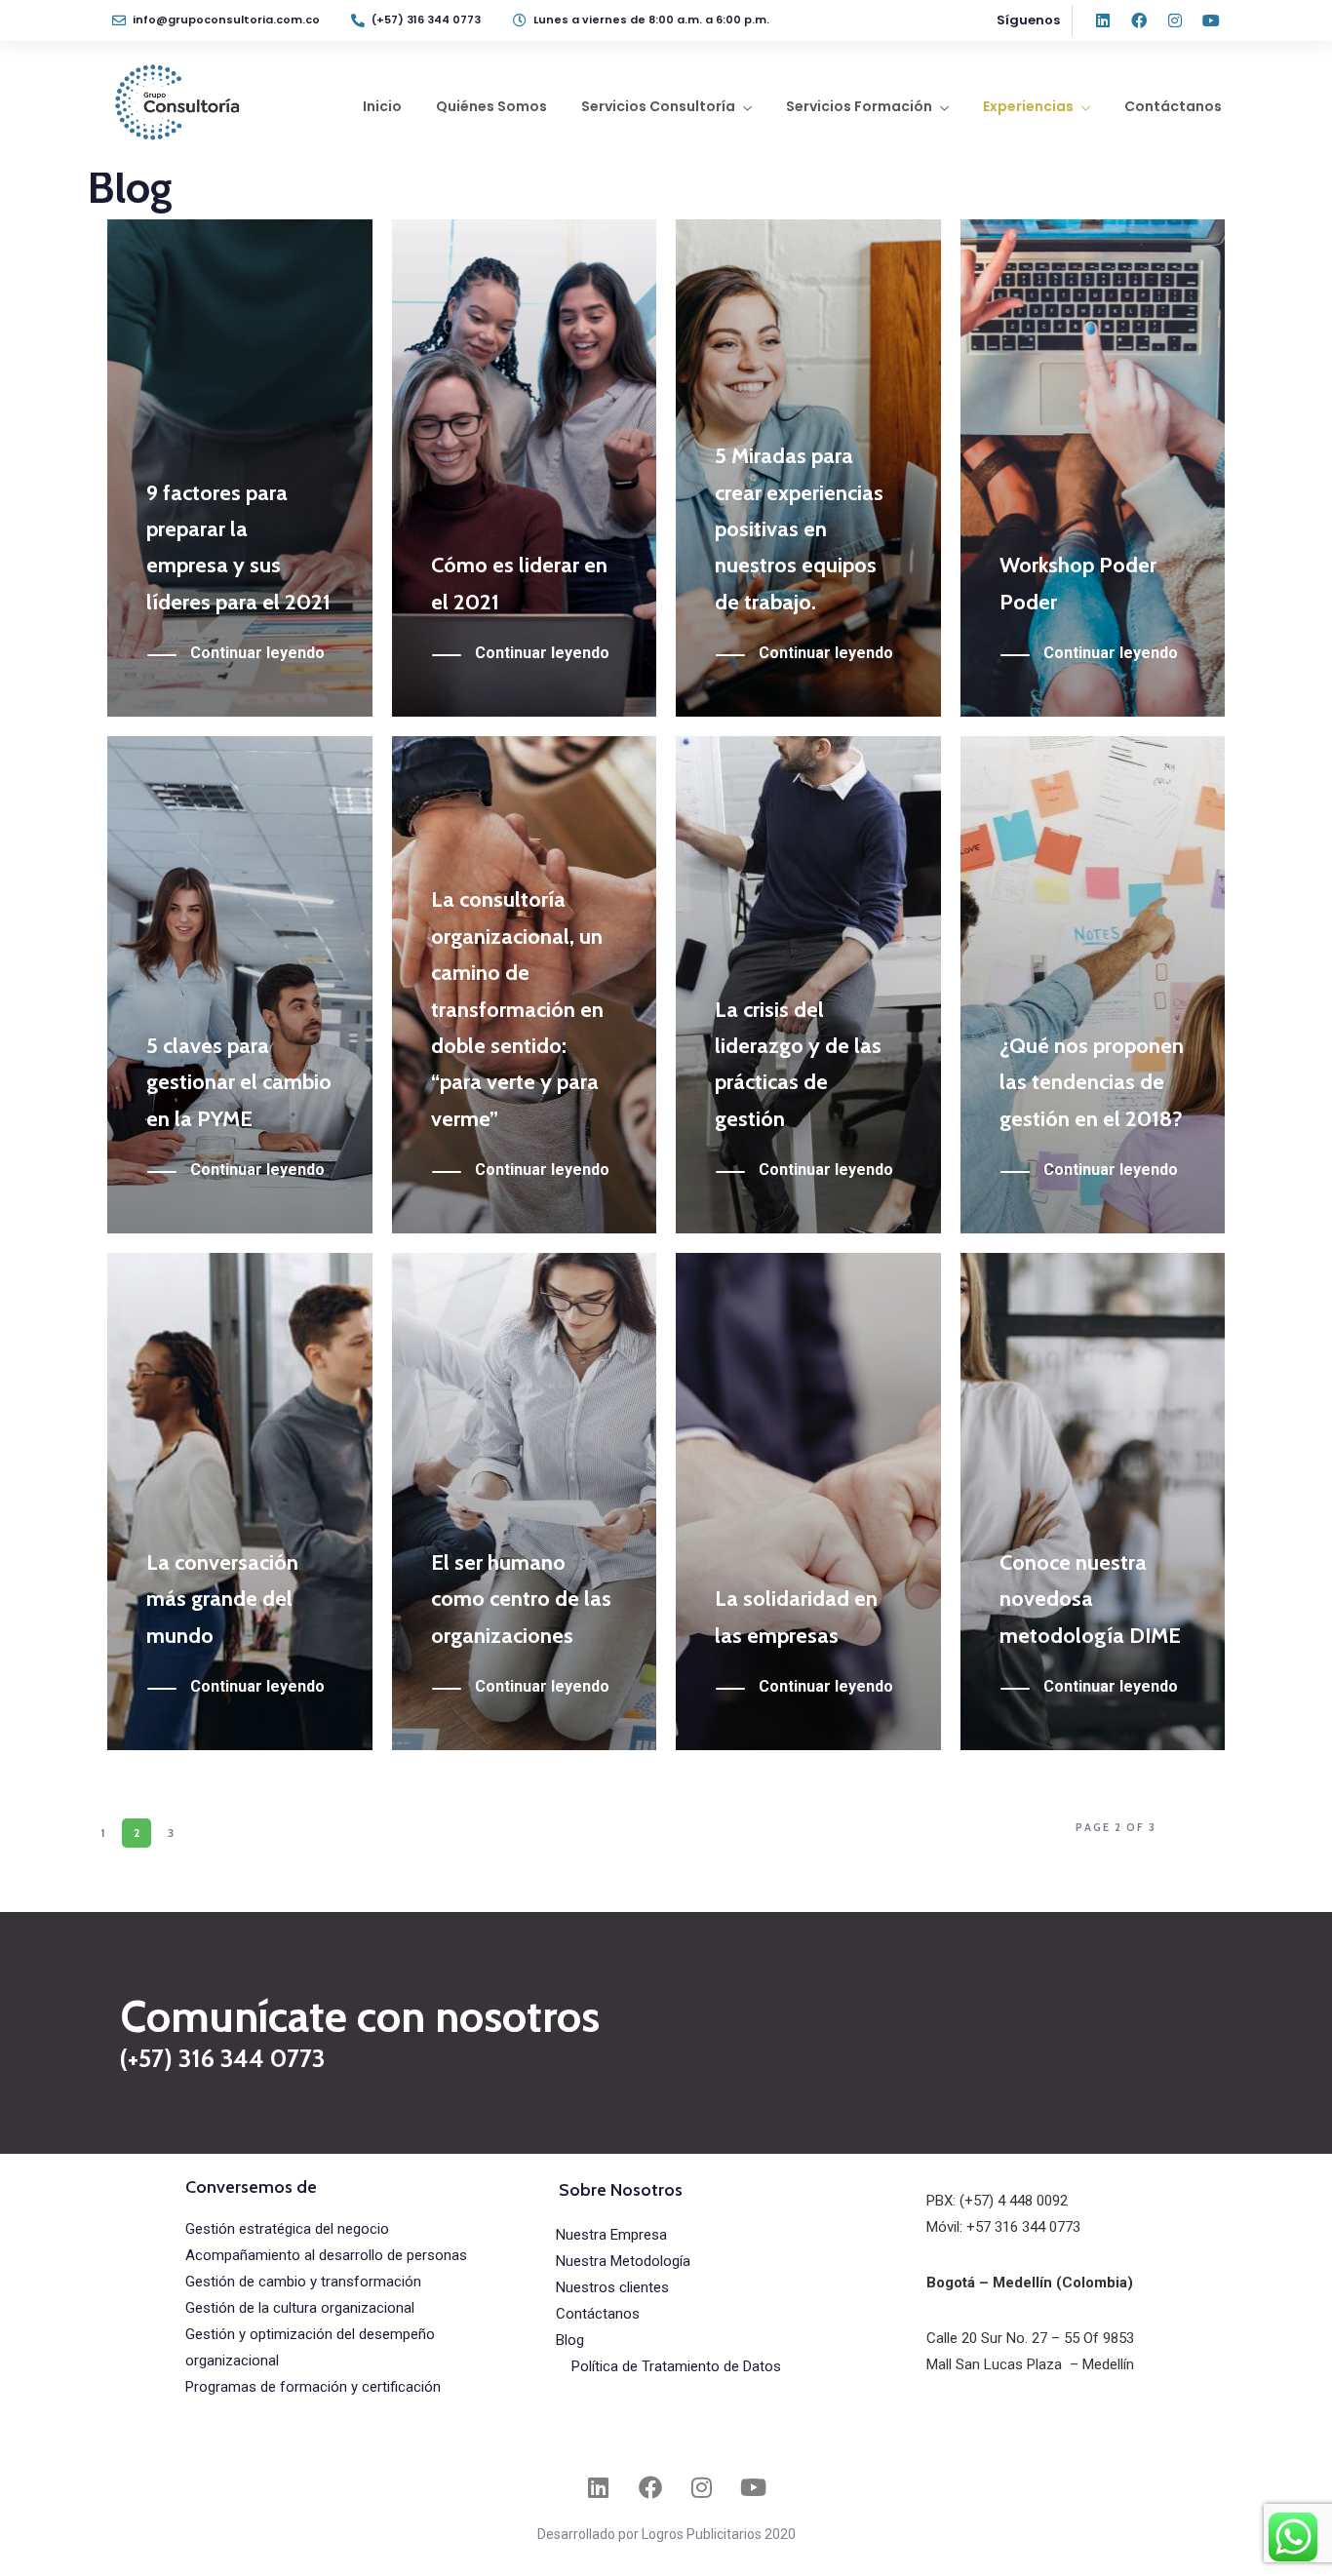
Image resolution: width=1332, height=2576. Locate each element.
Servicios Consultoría (658, 106)
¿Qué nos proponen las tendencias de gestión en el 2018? (1092, 1082)
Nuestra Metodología (623, 2261)
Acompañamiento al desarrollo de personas (326, 2255)
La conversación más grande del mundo (222, 1599)
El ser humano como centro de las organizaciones (521, 1599)
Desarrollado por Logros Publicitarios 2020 (666, 2534)
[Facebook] (1139, 20)
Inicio (382, 106)
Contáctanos (1173, 106)
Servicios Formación (859, 106)
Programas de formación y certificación (313, 2387)
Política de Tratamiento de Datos (676, 2366)
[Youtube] (1211, 20)
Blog (570, 2340)
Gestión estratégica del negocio (287, 2229)
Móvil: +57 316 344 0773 (1003, 2227)
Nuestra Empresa (611, 2235)
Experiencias (1028, 106)
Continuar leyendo (257, 653)
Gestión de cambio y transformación (303, 2282)
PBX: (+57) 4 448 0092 (997, 2201)
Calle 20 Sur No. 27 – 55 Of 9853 (1030, 2338)
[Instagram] (1175, 20)
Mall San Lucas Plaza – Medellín (1030, 2364)
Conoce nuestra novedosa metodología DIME (1090, 1599)
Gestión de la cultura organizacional (300, 2308)
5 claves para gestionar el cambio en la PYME (239, 1082)
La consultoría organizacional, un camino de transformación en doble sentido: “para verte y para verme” (517, 1009)
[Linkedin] (1103, 20)
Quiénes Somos (491, 106)
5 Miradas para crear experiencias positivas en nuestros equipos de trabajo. (799, 529)
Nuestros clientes (612, 2287)
